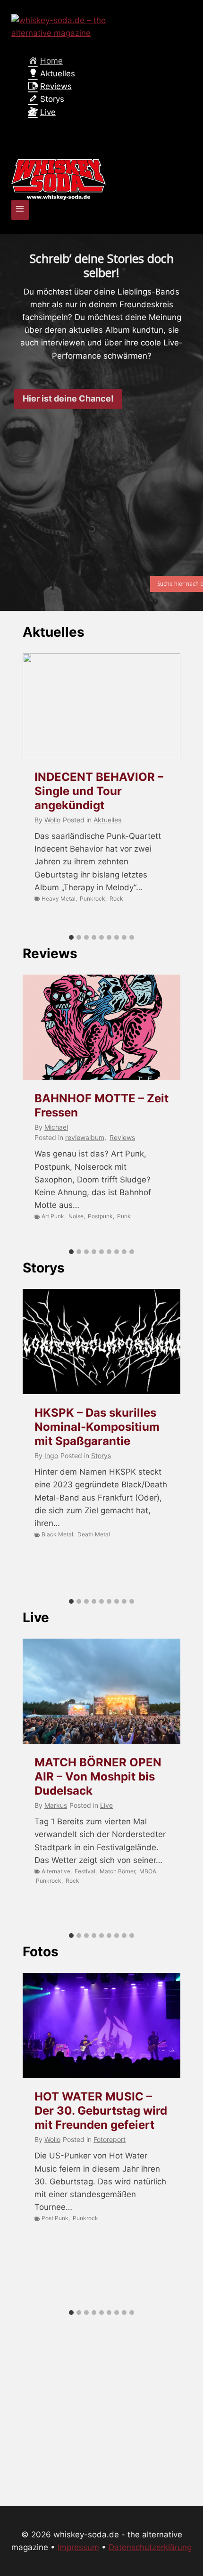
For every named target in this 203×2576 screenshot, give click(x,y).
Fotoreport (110, 2139)
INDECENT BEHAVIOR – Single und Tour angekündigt (99, 791)
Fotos (41, 1952)
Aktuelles (54, 632)
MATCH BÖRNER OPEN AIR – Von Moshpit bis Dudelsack (98, 1776)
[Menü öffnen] (20, 210)
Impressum (78, 2547)
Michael (56, 1127)
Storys (44, 1268)
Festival (85, 1871)
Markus (56, 1805)
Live (36, 1617)
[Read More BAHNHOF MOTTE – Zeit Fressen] (101, 1027)
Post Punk (55, 2218)
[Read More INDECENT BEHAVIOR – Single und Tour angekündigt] (101, 706)
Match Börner (117, 1871)
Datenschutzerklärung (150, 2547)
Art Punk (53, 1216)
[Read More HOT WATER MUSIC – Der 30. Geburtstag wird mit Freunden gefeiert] (101, 2025)
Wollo (52, 820)
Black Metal (57, 1534)
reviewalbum (85, 1137)
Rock (116, 898)
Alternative (56, 1871)
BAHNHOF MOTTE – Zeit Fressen (101, 1105)
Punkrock (93, 898)
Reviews (50, 953)
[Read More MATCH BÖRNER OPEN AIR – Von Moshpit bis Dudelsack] (101, 1691)
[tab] (71, 937)
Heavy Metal (59, 898)
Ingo (51, 1456)
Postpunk (100, 1216)
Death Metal (94, 1534)
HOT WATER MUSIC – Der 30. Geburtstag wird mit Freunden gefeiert (101, 2111)
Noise (76, 1216)
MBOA (148, 1871)
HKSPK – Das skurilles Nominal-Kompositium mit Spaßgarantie (97, 1427)
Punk (124, 1216)
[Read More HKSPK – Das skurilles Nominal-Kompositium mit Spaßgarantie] (101, 1341)
